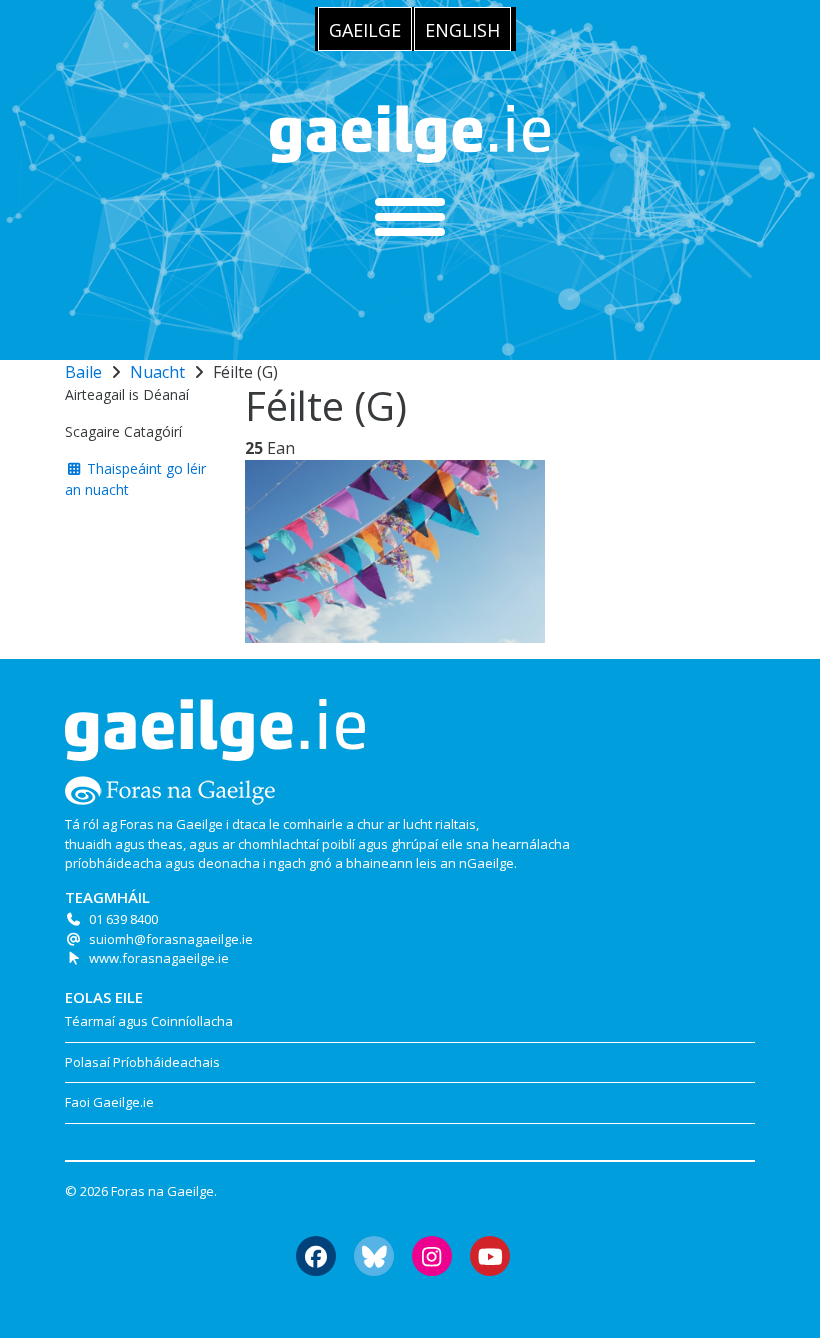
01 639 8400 (123, 919)
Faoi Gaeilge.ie (109, 1102)
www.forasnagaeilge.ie (159, 958)
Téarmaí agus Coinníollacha (149, 1021)
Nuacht (157, 372)
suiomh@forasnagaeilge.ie (171, 939)
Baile (83, 372)
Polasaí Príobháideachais (142, 1062)
